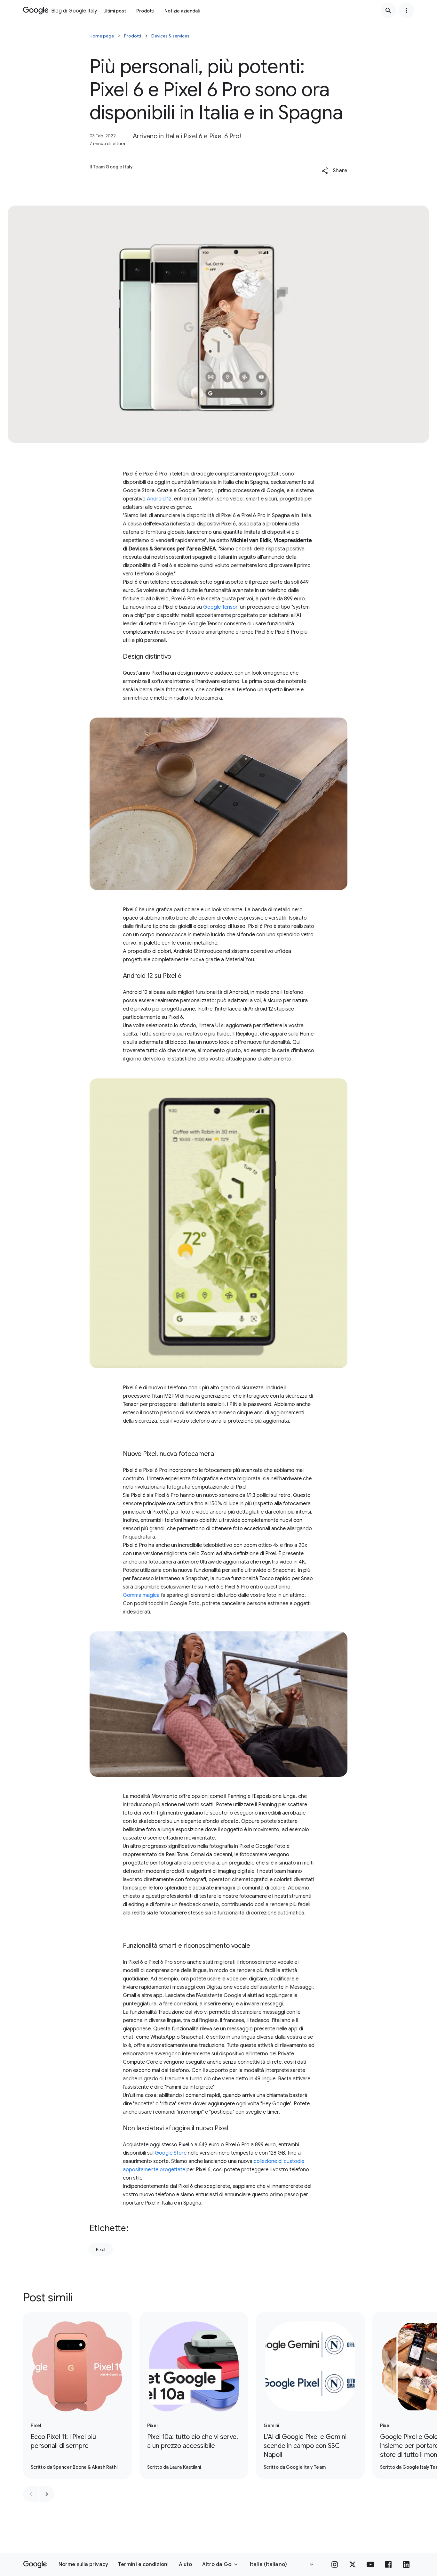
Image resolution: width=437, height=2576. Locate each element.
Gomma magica (141, 1595)
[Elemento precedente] (31, 2494)
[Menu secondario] (406, 10)
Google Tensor (220, 607)
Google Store (171, 2153)
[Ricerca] (388, 10)
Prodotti (145, 11)
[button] (334, 171)
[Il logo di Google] (35, 2564)
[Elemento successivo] (47, 2494)
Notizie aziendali (182, 11)
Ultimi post (115, 11)
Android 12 (159, 499)
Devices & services (170, 36)
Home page (102, 36)
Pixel (101, 2249)
